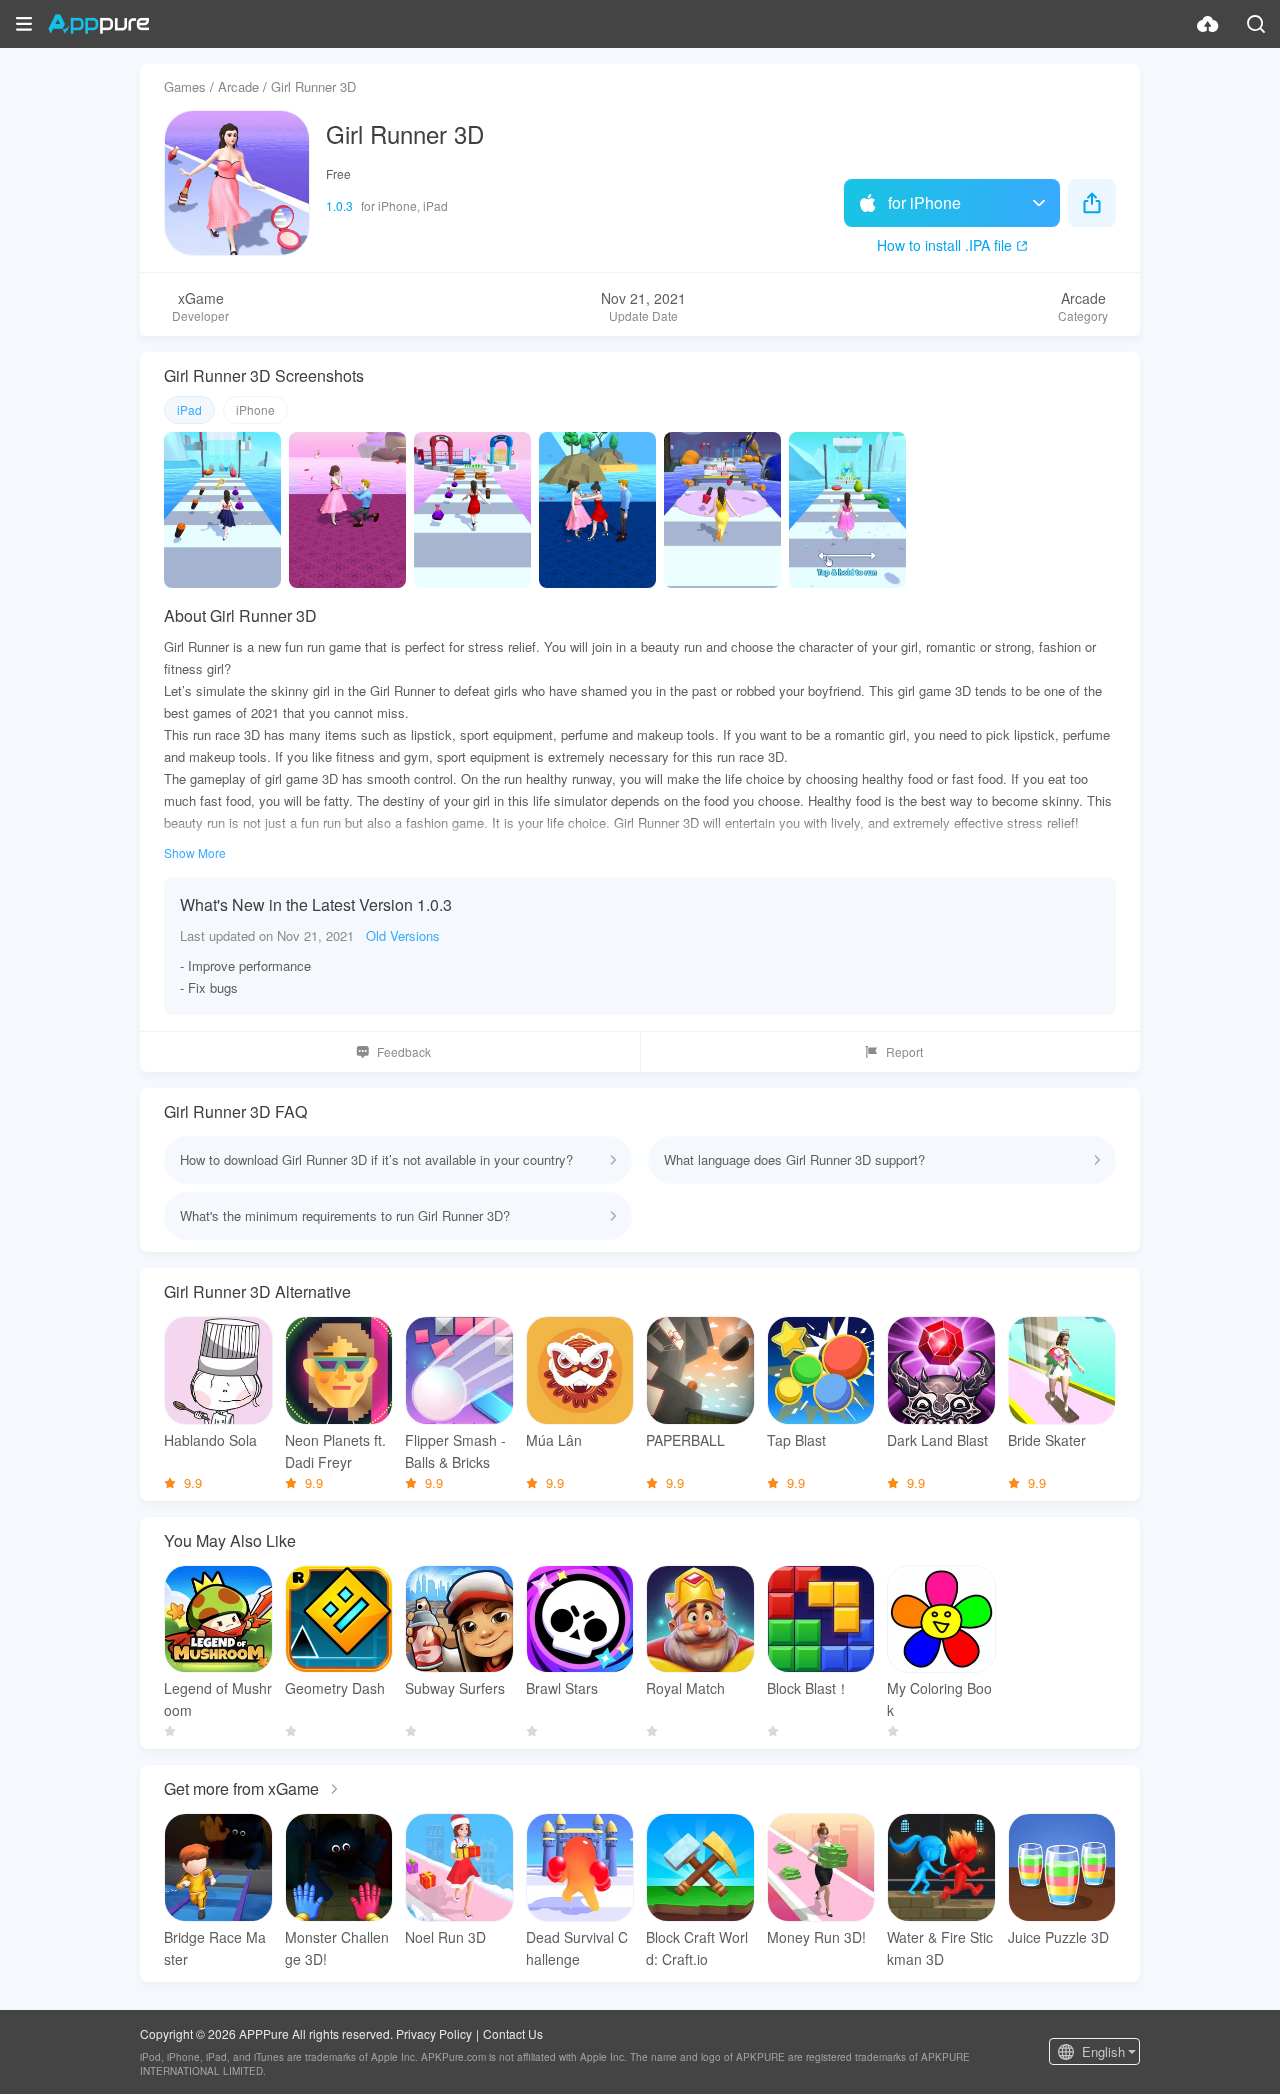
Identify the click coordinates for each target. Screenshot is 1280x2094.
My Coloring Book (939, 1699)
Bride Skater (1047, 1440)
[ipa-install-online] (1208, 24)
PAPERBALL (685, 1440)
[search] (1256, 24)
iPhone (255, 409)
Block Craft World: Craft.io (697, 1948)
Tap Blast (796, 1440)
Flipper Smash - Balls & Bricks (455, 1451)
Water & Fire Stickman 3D (940, 1948)
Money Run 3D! (816, 1937)
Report (904, 1051)
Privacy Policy (434, 2033)
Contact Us (513, 2033)
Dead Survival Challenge (577, 1948)
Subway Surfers (455, 1688)
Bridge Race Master (215, 1948)
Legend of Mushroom (218, 1699)
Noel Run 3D (445, 1937)
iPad (189, 409)
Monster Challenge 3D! (337, 1948)
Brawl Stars (562, 1688)
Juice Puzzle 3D (1058, 1937)
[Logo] (98, 24)
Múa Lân (554, 1440)
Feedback (404, 1051)
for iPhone (924, 202)
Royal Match (685, 1688)
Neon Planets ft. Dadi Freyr (335, 1451)
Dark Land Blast (937, 1440)
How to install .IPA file (944, 245)
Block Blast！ (808, 1688)
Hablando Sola (210, 1440)
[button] (24, 24)
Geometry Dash (335, 1688)
